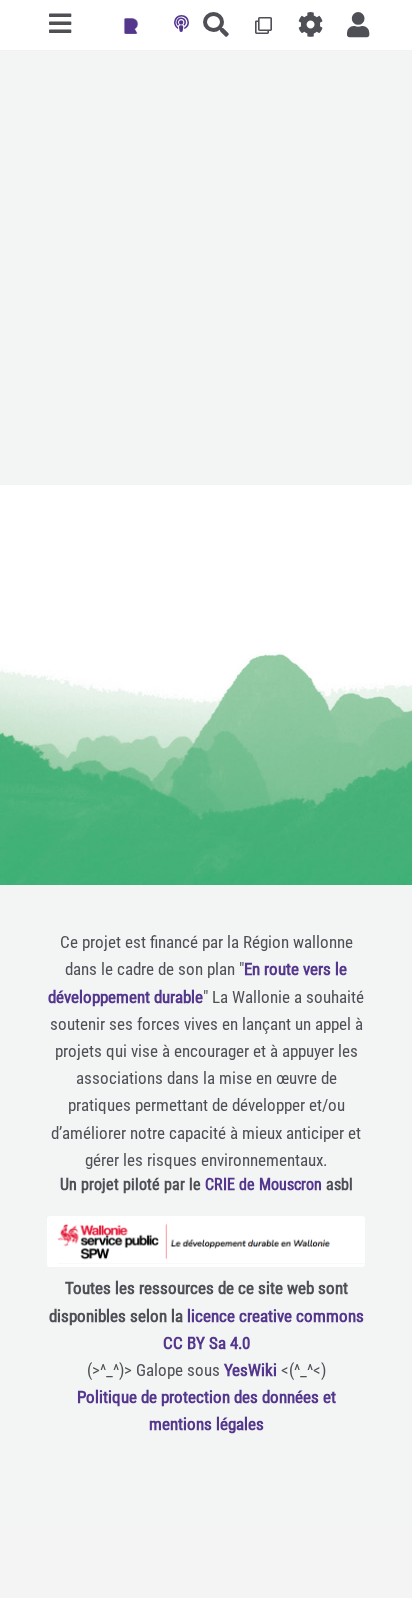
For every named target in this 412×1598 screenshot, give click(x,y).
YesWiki (250, 1370)
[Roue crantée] (311, 24)
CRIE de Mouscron (263, 1184)
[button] (358, 24)
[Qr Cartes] (263, 24)
